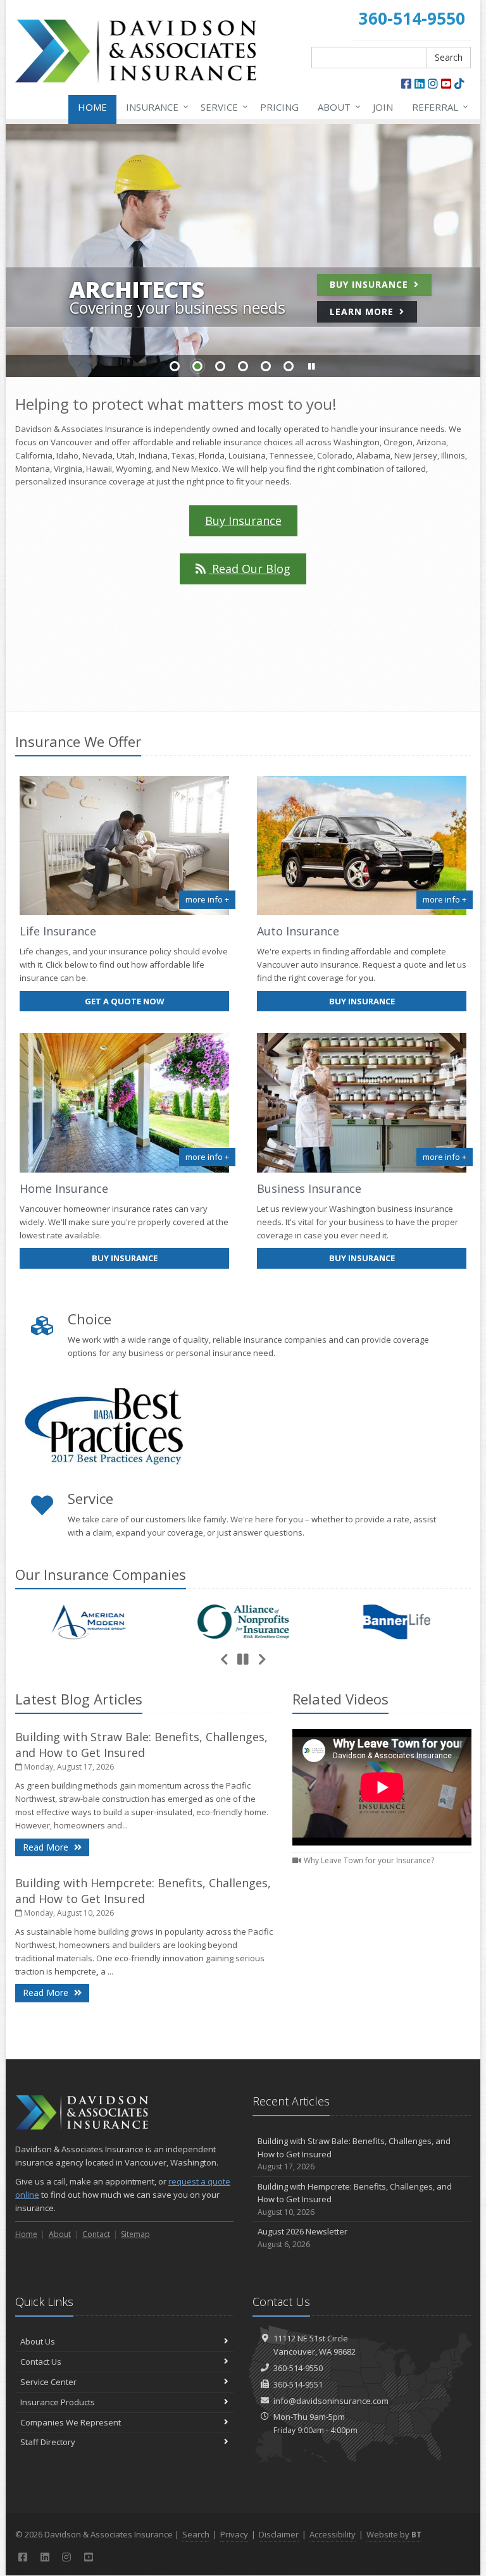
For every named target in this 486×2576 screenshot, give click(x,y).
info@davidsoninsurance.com (331, 2401)
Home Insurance (64, 1188)
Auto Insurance (298, 931)
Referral (437, 107)
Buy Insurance (371, 284)
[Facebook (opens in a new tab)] (406, 83)
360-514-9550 (298, 2368)
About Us (38, 2341)
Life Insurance (58, 931)
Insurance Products (58, 2402)
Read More (56, 1847)
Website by (394, 2534)
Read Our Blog (250, 569)
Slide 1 (175, 366)
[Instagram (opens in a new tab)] (433, 83)
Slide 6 (289, 366)
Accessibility (333, 2534)
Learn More (363, 311)
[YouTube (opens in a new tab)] (446, 83)
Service (221, 107)
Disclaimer (279, 2534)
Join (383, 107)
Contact (96, 2234)
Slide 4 (243, 366)
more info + (207, 899)
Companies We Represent (71, 2422)
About (336, 107)
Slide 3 (220, 366)
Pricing (279, 107)
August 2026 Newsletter (302, 2238)
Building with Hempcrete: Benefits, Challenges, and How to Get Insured (143, 1891)
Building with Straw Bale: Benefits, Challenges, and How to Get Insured (141, 1745)
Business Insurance (309, 1188)
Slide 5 (266, 366)
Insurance (154, 107)
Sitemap (135, 2234)
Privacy (234, 2534)
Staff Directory (48, 2442)
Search (449, 57)
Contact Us (41, 2362)
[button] (311, 367)
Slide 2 (197, 366)
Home (92, 107)
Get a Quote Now (125, 1001)
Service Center (48, 2382)
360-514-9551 (298, 2384)
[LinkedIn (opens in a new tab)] (420, 83)
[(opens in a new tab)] (459, 83)
